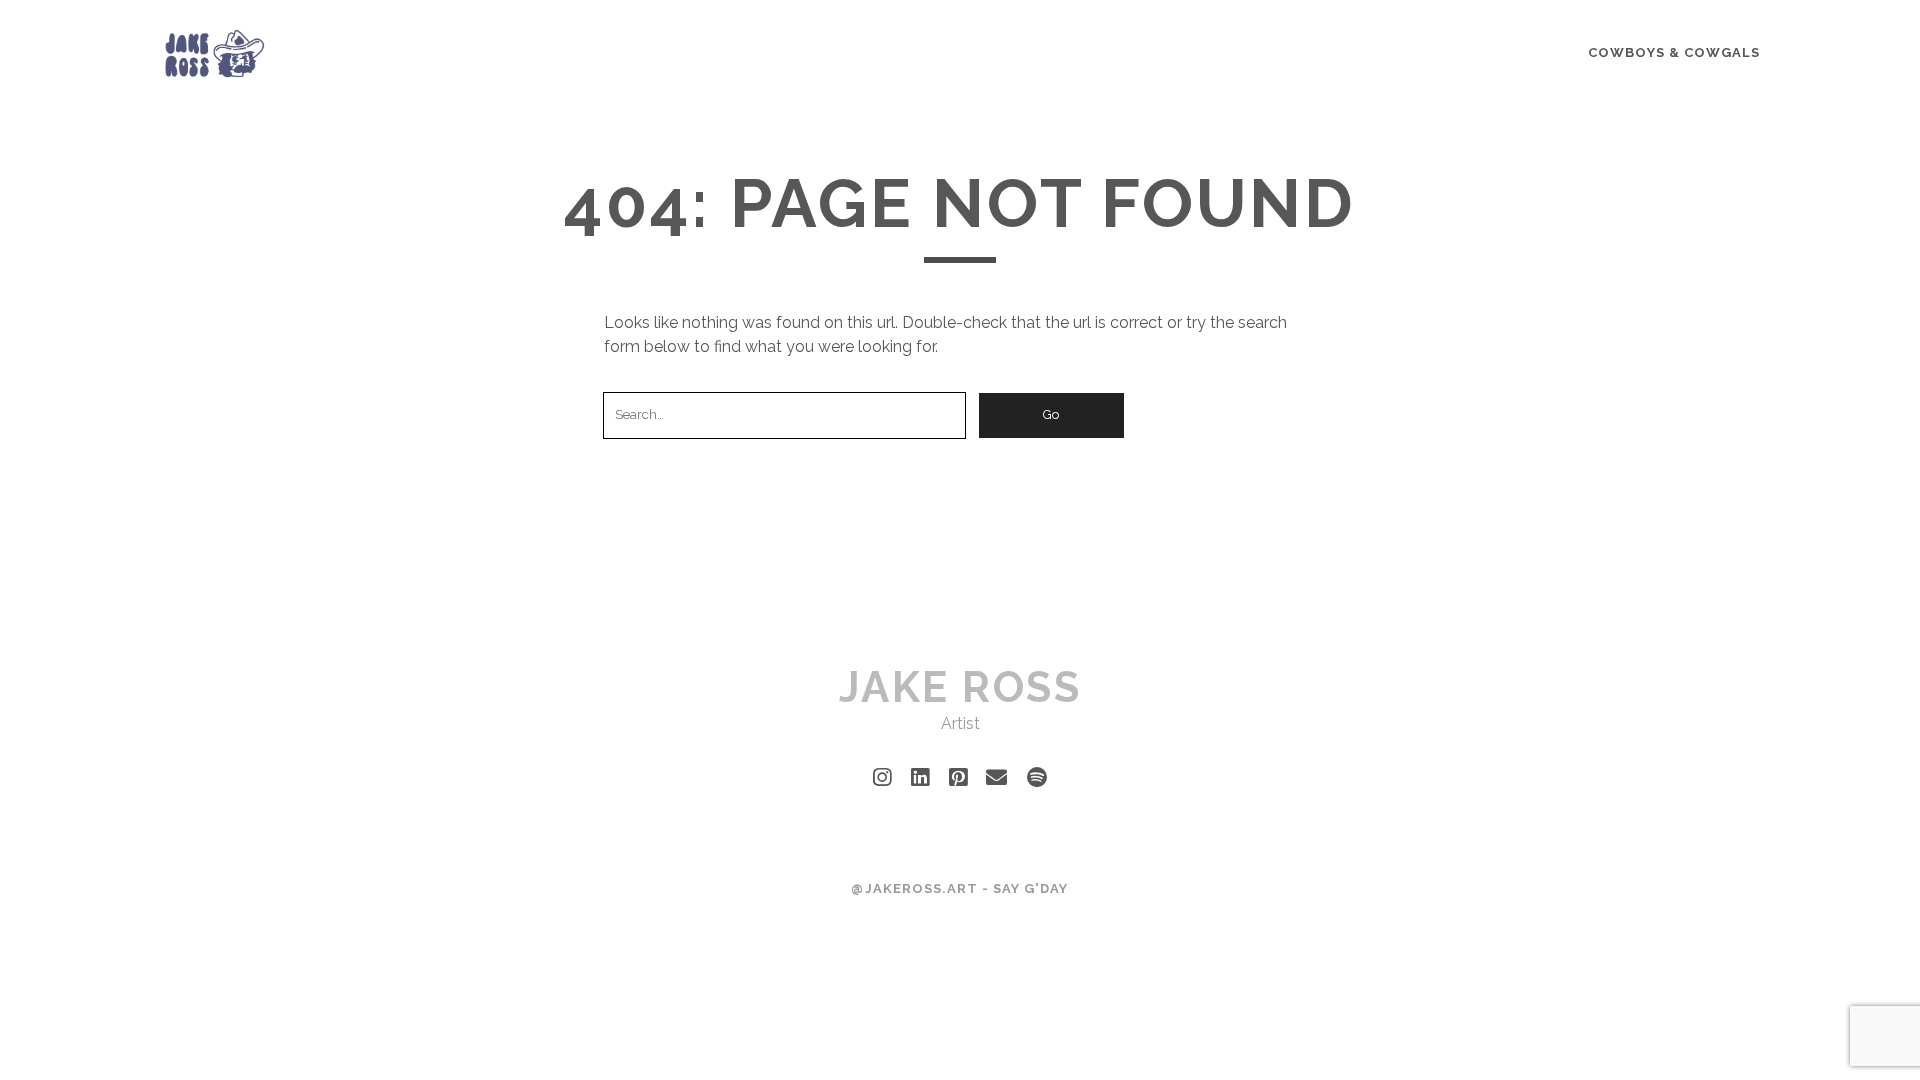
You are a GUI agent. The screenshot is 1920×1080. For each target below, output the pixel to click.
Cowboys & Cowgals (1674, 52)
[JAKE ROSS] (215, 71)
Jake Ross (960, 687)
